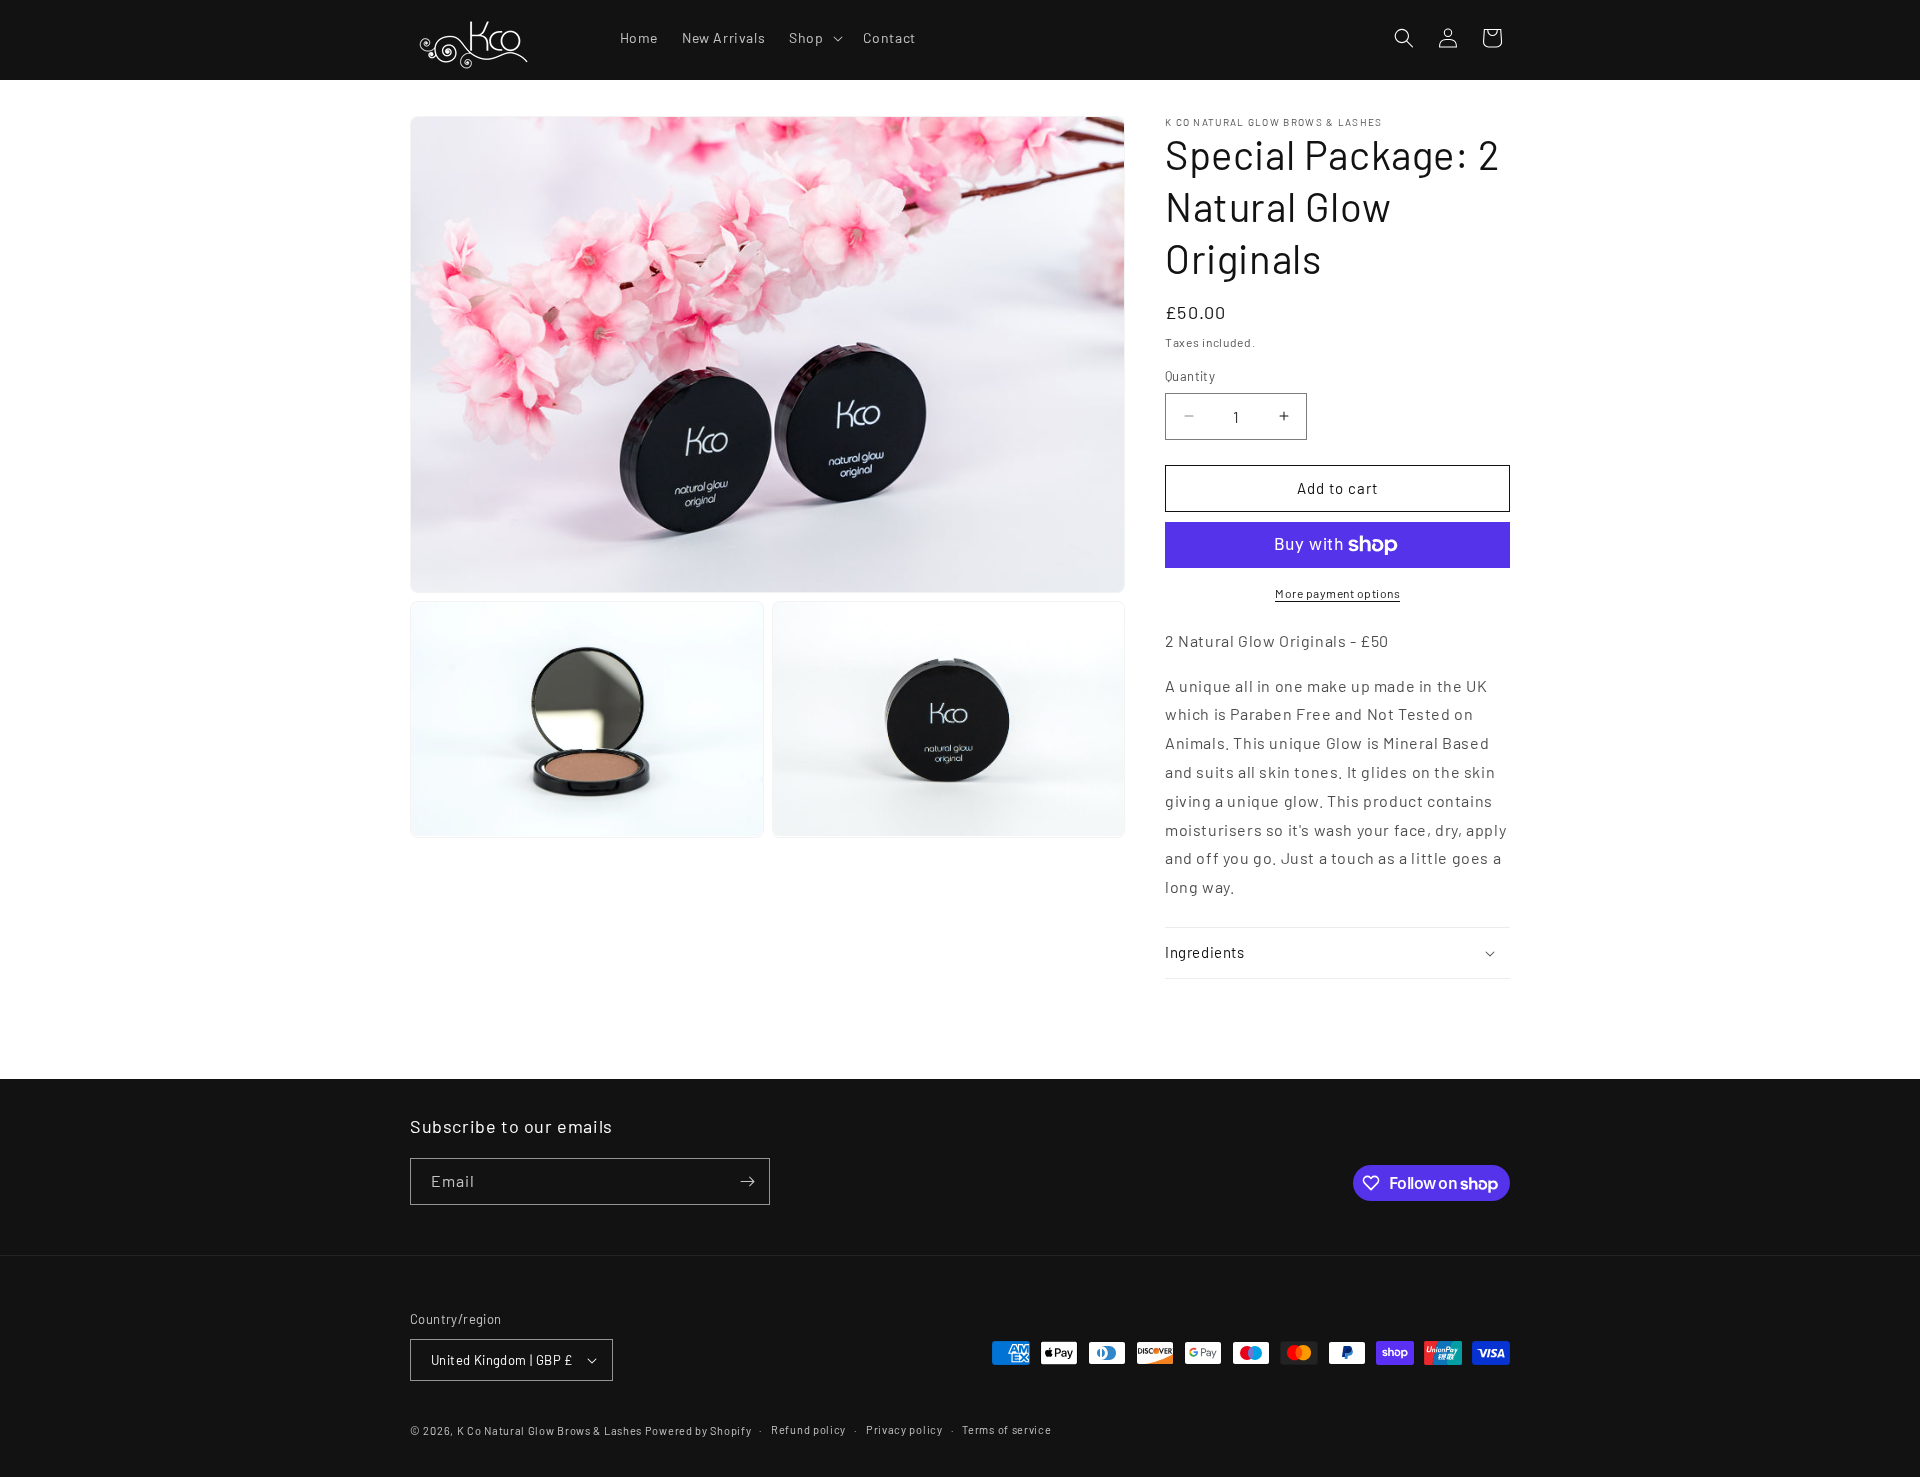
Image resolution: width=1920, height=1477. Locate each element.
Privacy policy (904, 1429)
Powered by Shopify (698, 1430)
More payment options (1337, 593)
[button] (813, 38)
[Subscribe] (747, 1181)
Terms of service (1006, 1429)
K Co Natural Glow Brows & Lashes (549, 1430)
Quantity (1190, 376)
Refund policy (808, 1429)
